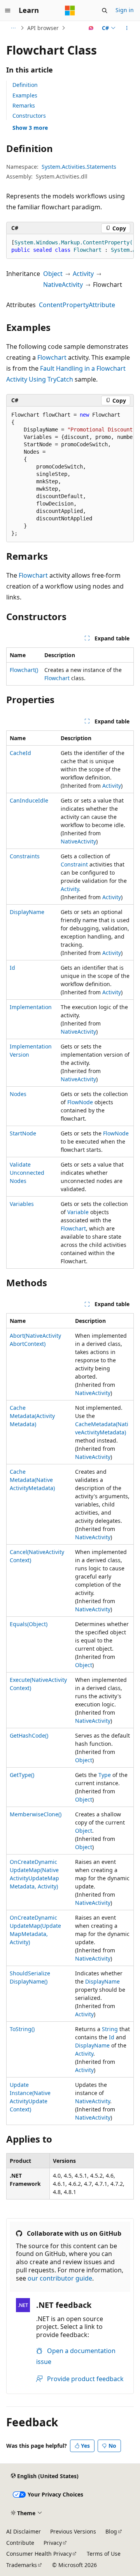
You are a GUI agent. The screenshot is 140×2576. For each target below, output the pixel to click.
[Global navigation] (8, 11)
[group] (70, 247)
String (110, 2029)
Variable (78, 1212)
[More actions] (127, 28)
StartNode (23, 1133)
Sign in (125, 10)
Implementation (31, 1007)
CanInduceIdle (29, 800)
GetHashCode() (29, 1735)
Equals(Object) (29, 1624)
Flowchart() (24, 670)
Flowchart (52, 357)
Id (12, 968)
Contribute (20, 2543)
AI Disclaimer (24, 2531)
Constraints (25, 856)
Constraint (74, 864)
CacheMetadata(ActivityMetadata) (32, 1416)
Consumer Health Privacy (39, 2554)
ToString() (22, 2029)
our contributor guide (60, 2278)
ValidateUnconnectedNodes (27, 1173)
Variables (22, 1204)
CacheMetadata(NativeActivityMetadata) (32, 1480)
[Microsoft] (70, 11)
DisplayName (27, 912)
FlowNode (80, 1102)
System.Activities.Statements (79, 167)
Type (105, 1775)
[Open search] (105, 11)
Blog (111, 2531)
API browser (43, 28)
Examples (25, 95)
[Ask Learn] (91, 28)
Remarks (24, 105)
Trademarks (22, 2565)
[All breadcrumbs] (13, 28)
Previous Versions (73, 2531)
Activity (83, 274)
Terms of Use (104, 2554)
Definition (25, 85)
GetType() (22, 1775)
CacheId (20, 753)
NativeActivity (63, 285)
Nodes (18, 1094)
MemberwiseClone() (36, 1814)
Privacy (53, 2543)
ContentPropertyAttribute (77, 305)
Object (53, 274)
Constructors (29, 116)
